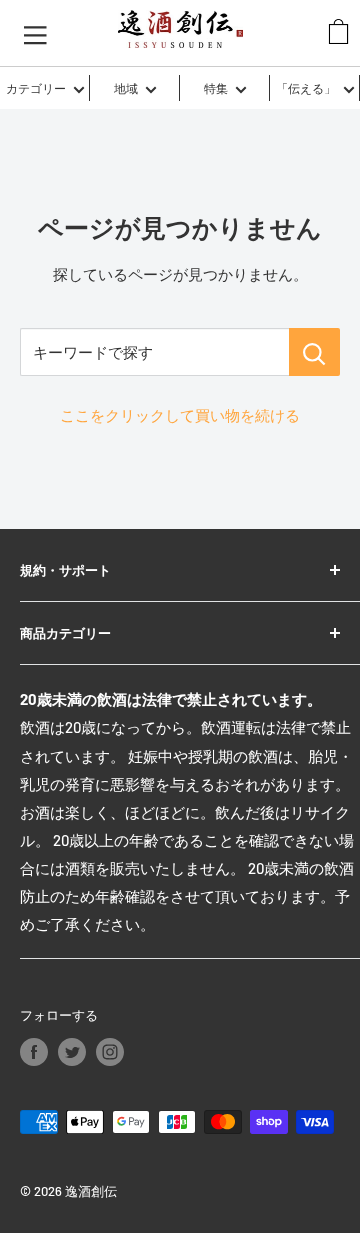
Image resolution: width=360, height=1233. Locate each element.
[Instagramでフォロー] (110, 1052)
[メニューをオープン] (35, 33)
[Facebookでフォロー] (34, 1052)
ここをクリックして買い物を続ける (180, 415)
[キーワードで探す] (314, 352)
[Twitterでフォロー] (72, 1052)
